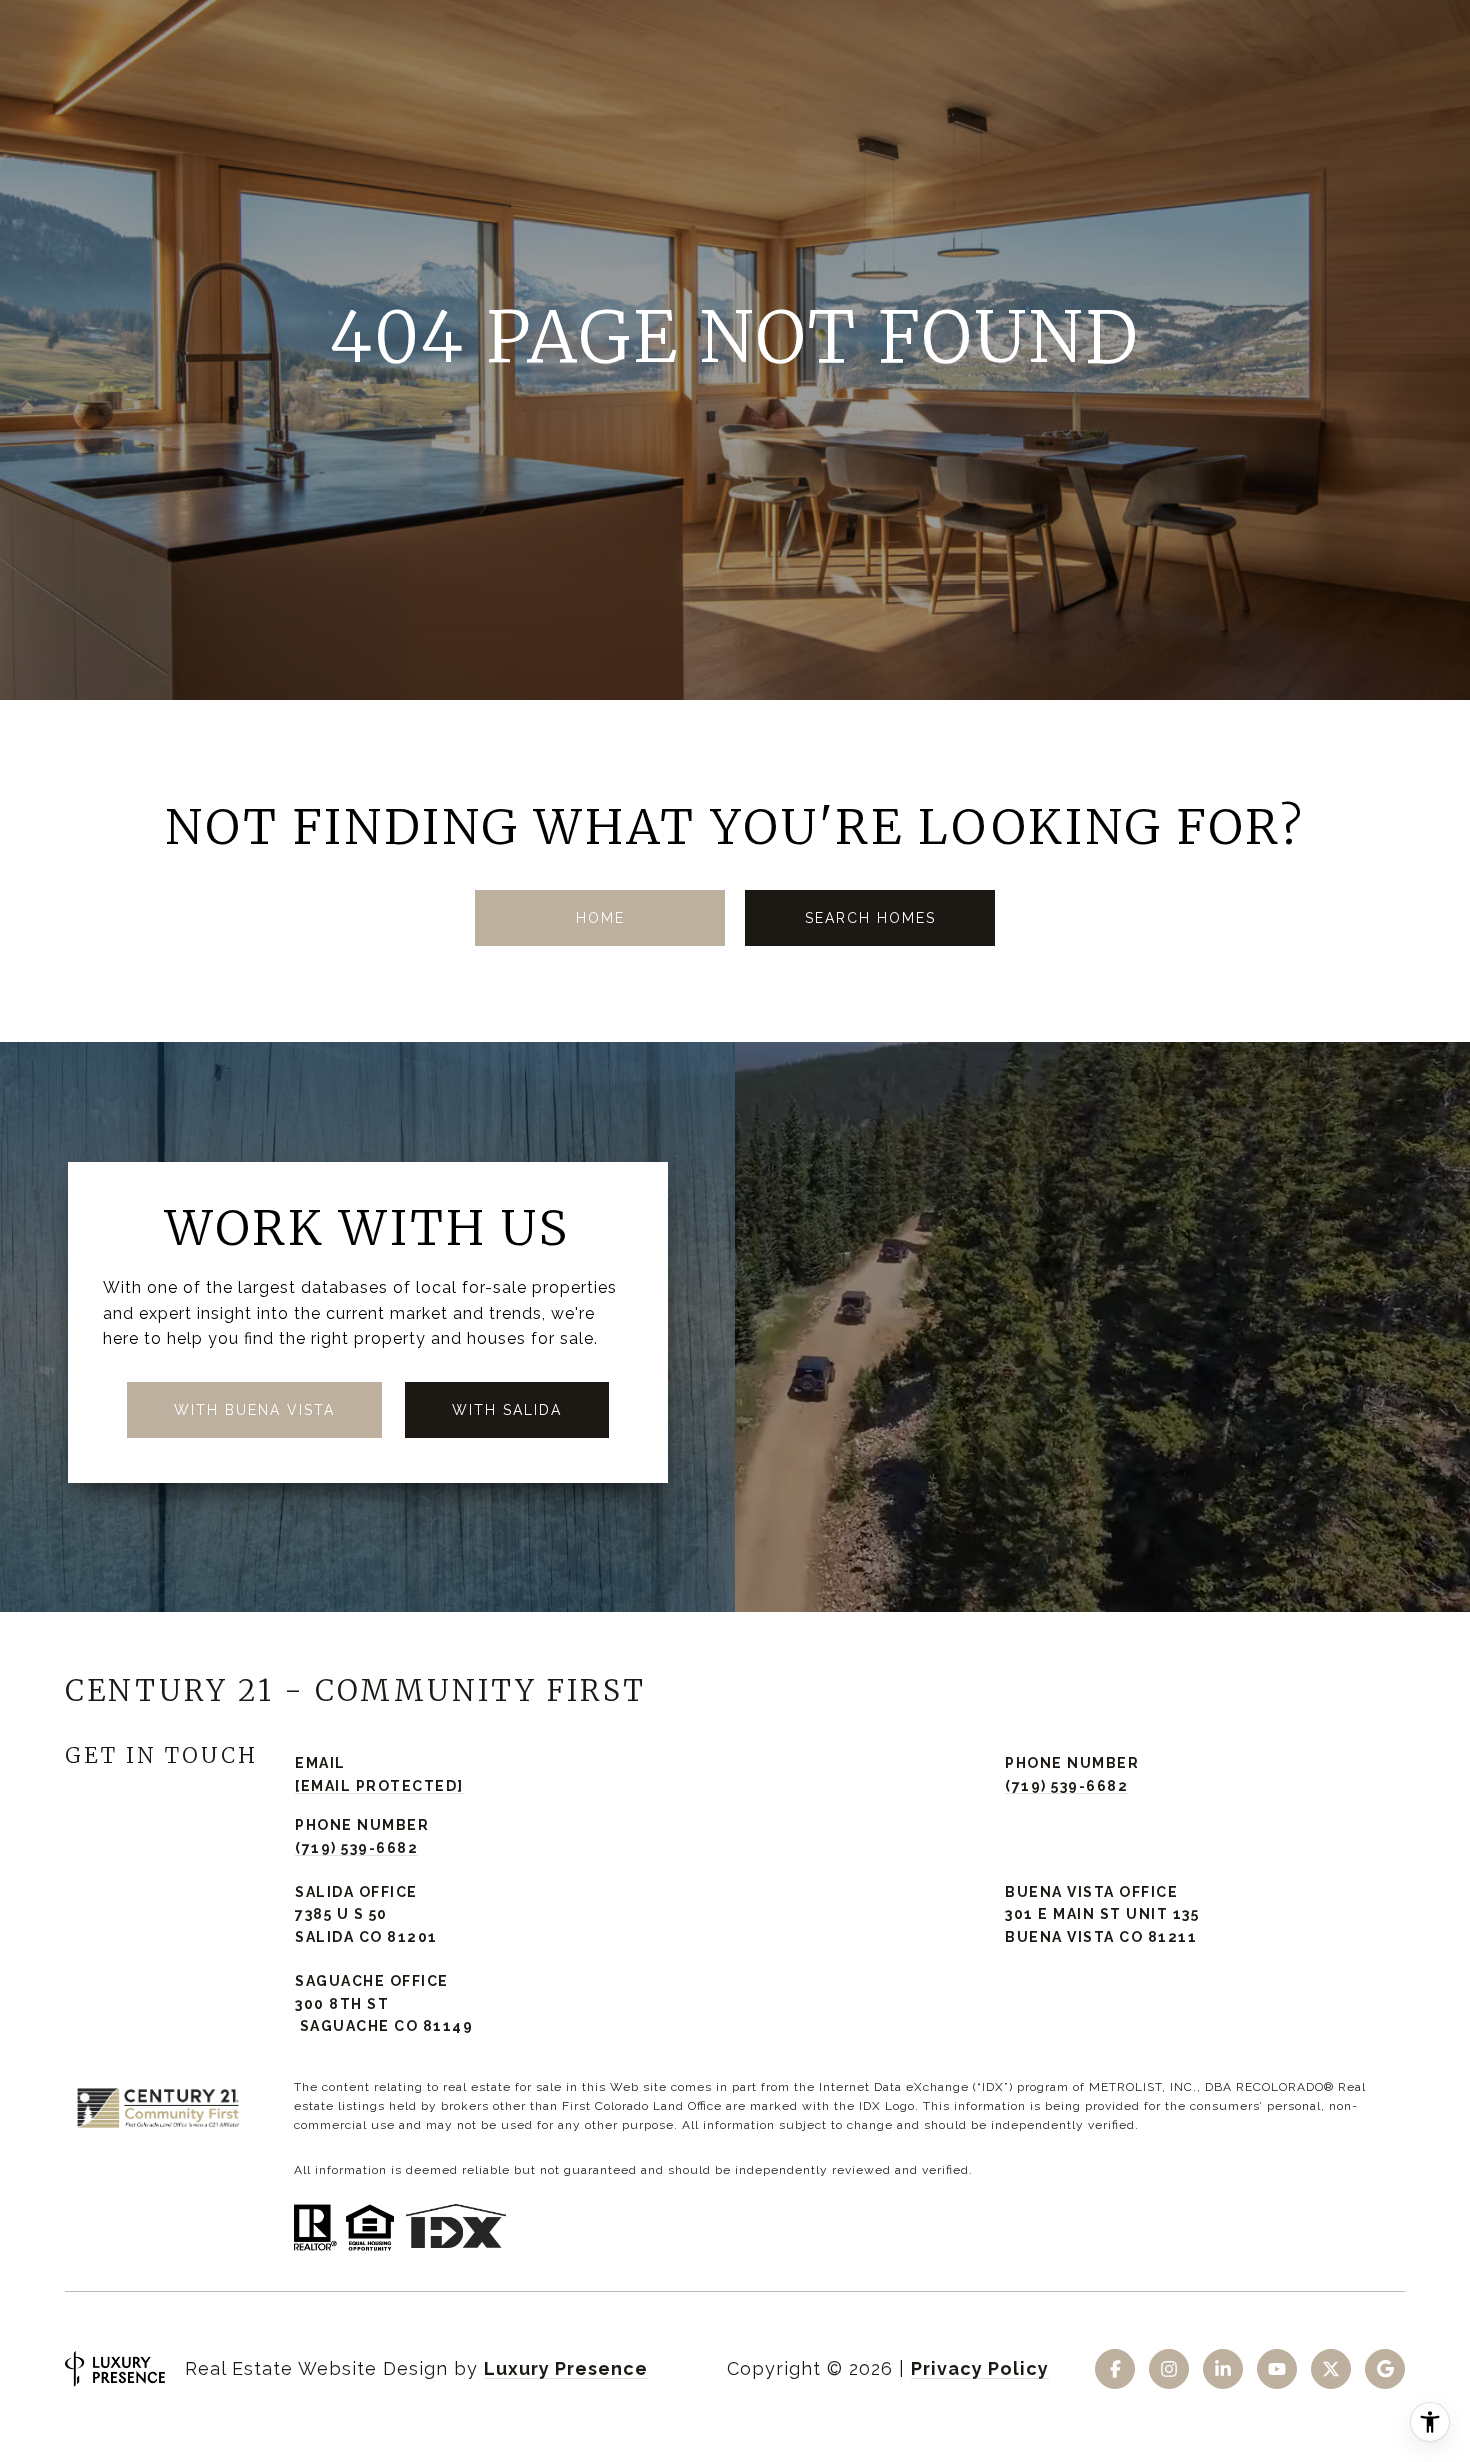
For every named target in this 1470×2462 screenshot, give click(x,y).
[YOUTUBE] (1277, 2369)
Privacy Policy (980, 2368)
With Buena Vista (254, 1410)
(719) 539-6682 (1066, 1786)
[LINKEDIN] (1223, 2369)
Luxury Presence (566, 2368)
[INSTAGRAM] (1169, 2369)
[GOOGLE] (1385, 2369)
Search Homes (870, 918)
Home (600, 918)
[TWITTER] (1331, 2369)
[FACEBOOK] (1115, 2369)
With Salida (507, 1410)
